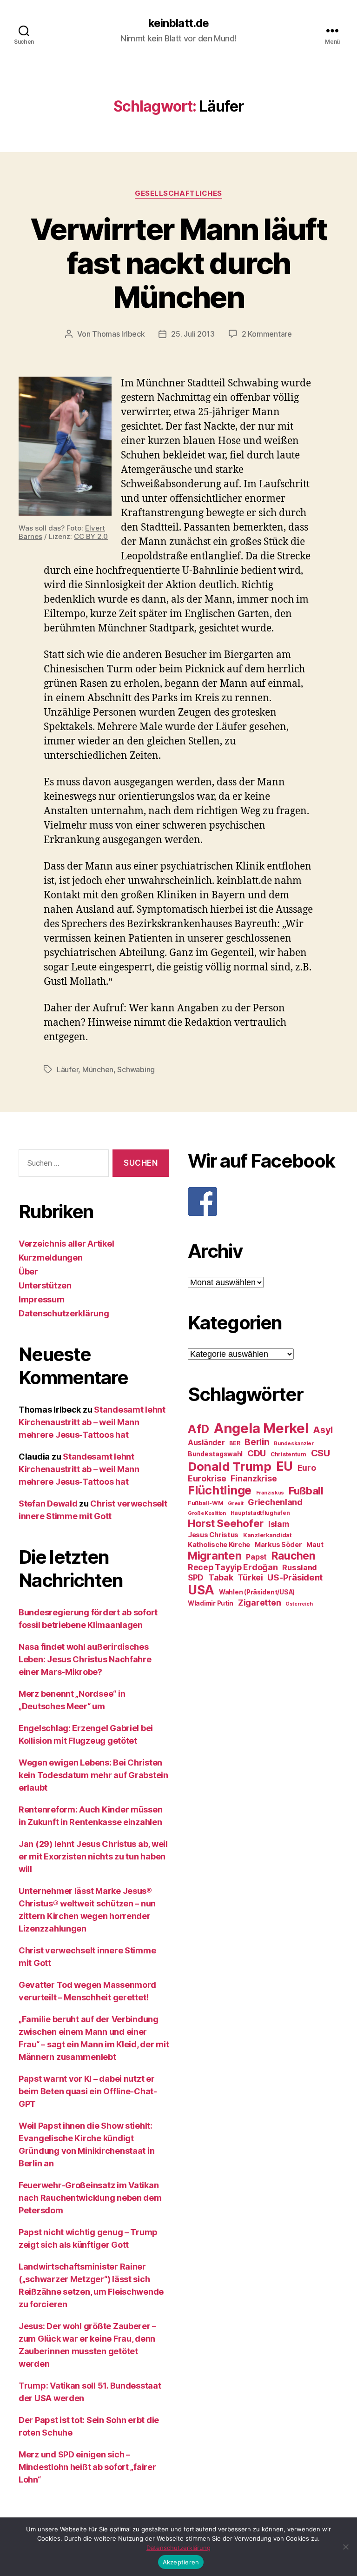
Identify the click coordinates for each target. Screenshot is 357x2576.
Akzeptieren (181, 2562)
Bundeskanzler (294, 1443)
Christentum (288, 1454)
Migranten (215, 1556)
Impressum (42, 1299)
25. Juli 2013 (193, 334)
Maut (315, 1545)
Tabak (221, 1577)
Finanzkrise (254, 1478)
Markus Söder (278, 1545)
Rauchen (294, 1556)
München (98, 1069)
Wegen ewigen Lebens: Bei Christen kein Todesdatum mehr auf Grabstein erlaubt (93, 1775)
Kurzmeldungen (51, 1258)
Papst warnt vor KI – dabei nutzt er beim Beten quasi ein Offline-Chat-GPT (88, 2091)
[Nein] (345, 2547)
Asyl (323, 1430)
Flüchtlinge (220, 1490)
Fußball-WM (205, 1503)
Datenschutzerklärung (64, 1313)
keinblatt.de (178, 23)
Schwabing (136, 1069)
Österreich (299, 1604)
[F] (263, 1202)
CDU (257, 1453)
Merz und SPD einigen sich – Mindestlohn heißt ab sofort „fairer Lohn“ (87, 2467)
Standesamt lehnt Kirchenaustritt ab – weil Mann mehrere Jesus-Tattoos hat (92, 1422)
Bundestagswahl (215, 1454)
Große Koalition (207, 1513)
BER (235, 1443)
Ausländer (206, 1443)
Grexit (235, 1503)
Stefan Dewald (48, 1504)
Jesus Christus (213, 1535)
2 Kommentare (267, 334)
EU (284, 1466)
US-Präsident (295, 1577)
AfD (198, 1429)
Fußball (306, 1490)
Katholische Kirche (219, 1545)
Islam (279, 1524)
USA (201, 1590)
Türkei (250, 1577)
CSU (321, 1453)
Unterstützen (45, 1285)
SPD (196, 1577)
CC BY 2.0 (91, 536)
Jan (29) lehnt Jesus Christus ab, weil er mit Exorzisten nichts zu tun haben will (93, 1856)
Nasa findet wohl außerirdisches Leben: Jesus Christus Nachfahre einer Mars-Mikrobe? (85, 1659)
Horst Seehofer (226, 1523)
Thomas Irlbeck (118, 334)
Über (28, 1271)
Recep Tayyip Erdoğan (233, 1567)
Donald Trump (230, 1466)
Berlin (257, 1442)
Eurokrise (207, 1478)
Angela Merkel (261, 1428)
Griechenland (275, 1502)
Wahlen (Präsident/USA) (257, 1592)
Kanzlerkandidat (268, 1535)
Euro (307, 1468)
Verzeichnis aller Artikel (66, 1244)
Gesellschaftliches (178, 193)
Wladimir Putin (211, 1603)
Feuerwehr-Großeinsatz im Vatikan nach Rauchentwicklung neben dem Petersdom (90, 2198)
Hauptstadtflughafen (260, 1513)
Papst (256, 1557)
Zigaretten (259, 1603)
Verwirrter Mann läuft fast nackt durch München (178, 263)
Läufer (67, 1069)
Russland (300, 1567)
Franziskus (270, 1493)
